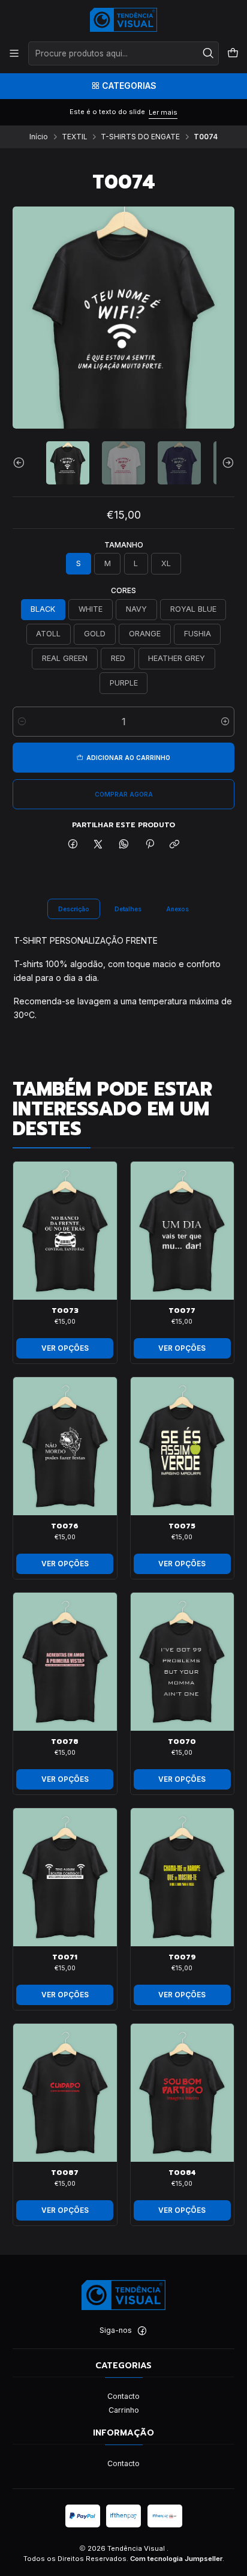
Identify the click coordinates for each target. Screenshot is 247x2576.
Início (39, 137)
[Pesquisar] (209, 53)
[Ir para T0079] (183, 1877)
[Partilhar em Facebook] (73, 844)
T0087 (65, 2173)
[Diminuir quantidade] (22, 722)
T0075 (182, 1526)
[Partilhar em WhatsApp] (124, 844)
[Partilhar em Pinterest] (149, 844)
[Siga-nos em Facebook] (142, 2331)
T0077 (182, 1311)
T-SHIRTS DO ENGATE (140, 137)
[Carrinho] (233, 53)
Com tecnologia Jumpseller (176, 2559)
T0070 (182, 1742)
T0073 (65, 1311)
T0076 (65, 1526)
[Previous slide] (22, 463)
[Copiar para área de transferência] (175, 844)
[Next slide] (225, 463)
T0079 (182, 1957)
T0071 (65, 1957)
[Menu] (14, 53)
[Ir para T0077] (183, 1231)
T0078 (65, 1742)
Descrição (74, 909)
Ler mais (163, 112)
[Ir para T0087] (65, 2093)
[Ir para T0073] (65, 1231)
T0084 (182, 2173)
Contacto (123, 2396)
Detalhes (128, 909)
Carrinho (124, 2410)
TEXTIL (75, 137)
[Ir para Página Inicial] (124, 20)
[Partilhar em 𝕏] (98, 844)
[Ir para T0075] (183, 1446)
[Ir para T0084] (183, 2093)
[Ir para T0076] (65, 1446)
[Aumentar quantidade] (225, 722)
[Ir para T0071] (65, 1877)
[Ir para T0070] (183, 1662)
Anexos (177, 909)
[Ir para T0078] (65, 1662)
